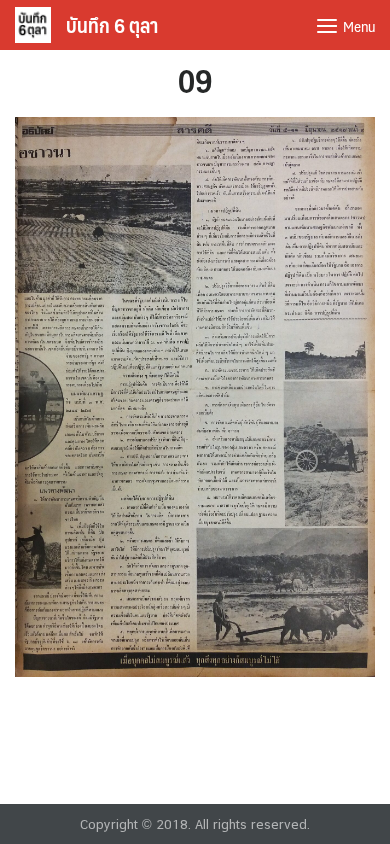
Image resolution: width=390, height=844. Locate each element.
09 (195, 80)
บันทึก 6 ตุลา (112, 25)
